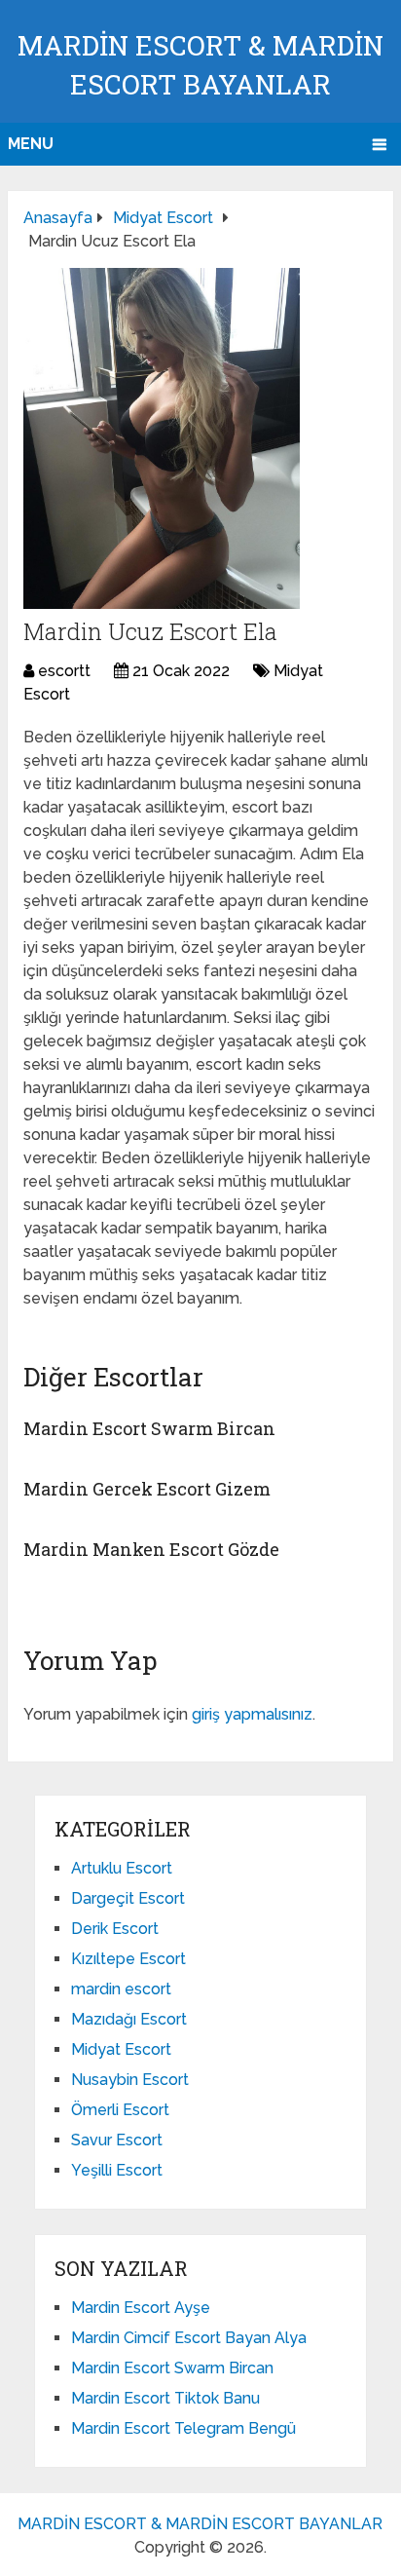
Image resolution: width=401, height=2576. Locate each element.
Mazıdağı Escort (129, 2019)
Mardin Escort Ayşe (141, 2308)
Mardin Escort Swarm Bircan (149, 1428)
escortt (64, 671)
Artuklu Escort (122, 1868)
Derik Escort (115, 1929)
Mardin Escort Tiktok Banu (165, 2398)
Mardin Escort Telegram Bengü (183, 2428)
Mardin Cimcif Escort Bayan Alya (189, 2338)
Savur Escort (117, 2140)
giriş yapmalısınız (252, 1714)
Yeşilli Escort (117, 2170)
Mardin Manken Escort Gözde (151, 1549)
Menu (31, 144)
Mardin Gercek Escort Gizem (147, 1489)
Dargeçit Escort (128, 1898)
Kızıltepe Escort (128, 1959)
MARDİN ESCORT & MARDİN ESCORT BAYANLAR (200, 2524)
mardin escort (121, 1989)
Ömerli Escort (120, 2110)
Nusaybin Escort (130, 2080)
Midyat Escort (121, 2049)
